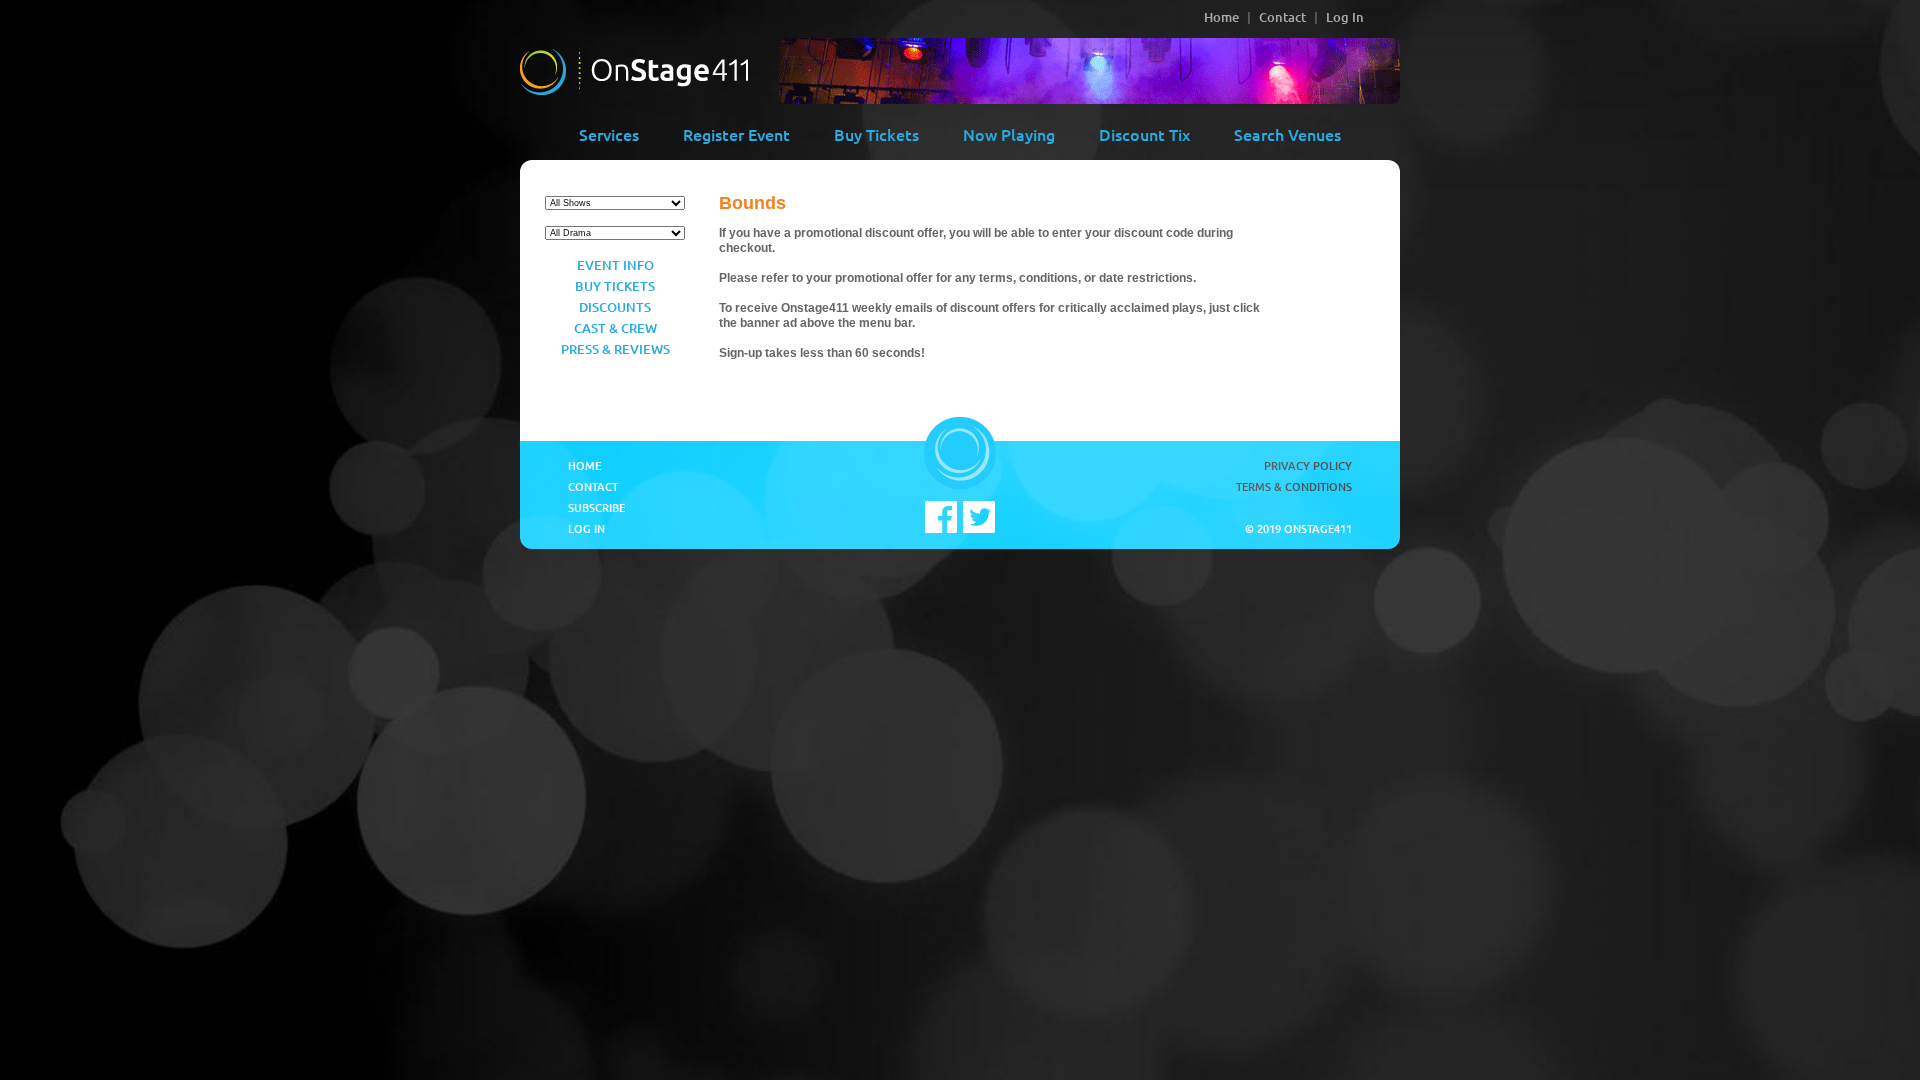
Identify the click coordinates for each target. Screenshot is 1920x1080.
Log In (1345, 17)
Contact (1282, 17)
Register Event (736, 134)
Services (609, 134)
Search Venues (1287, 134)
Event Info (615, 265)
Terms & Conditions (1294, 486)
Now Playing (1009, 134)
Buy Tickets (876, 134)
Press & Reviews (615, 349)
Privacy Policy (1308, 465)
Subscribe (596, 507)
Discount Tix (1144, 134)
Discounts (615, 307)
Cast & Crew (615, 328)
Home (1221, 17)
